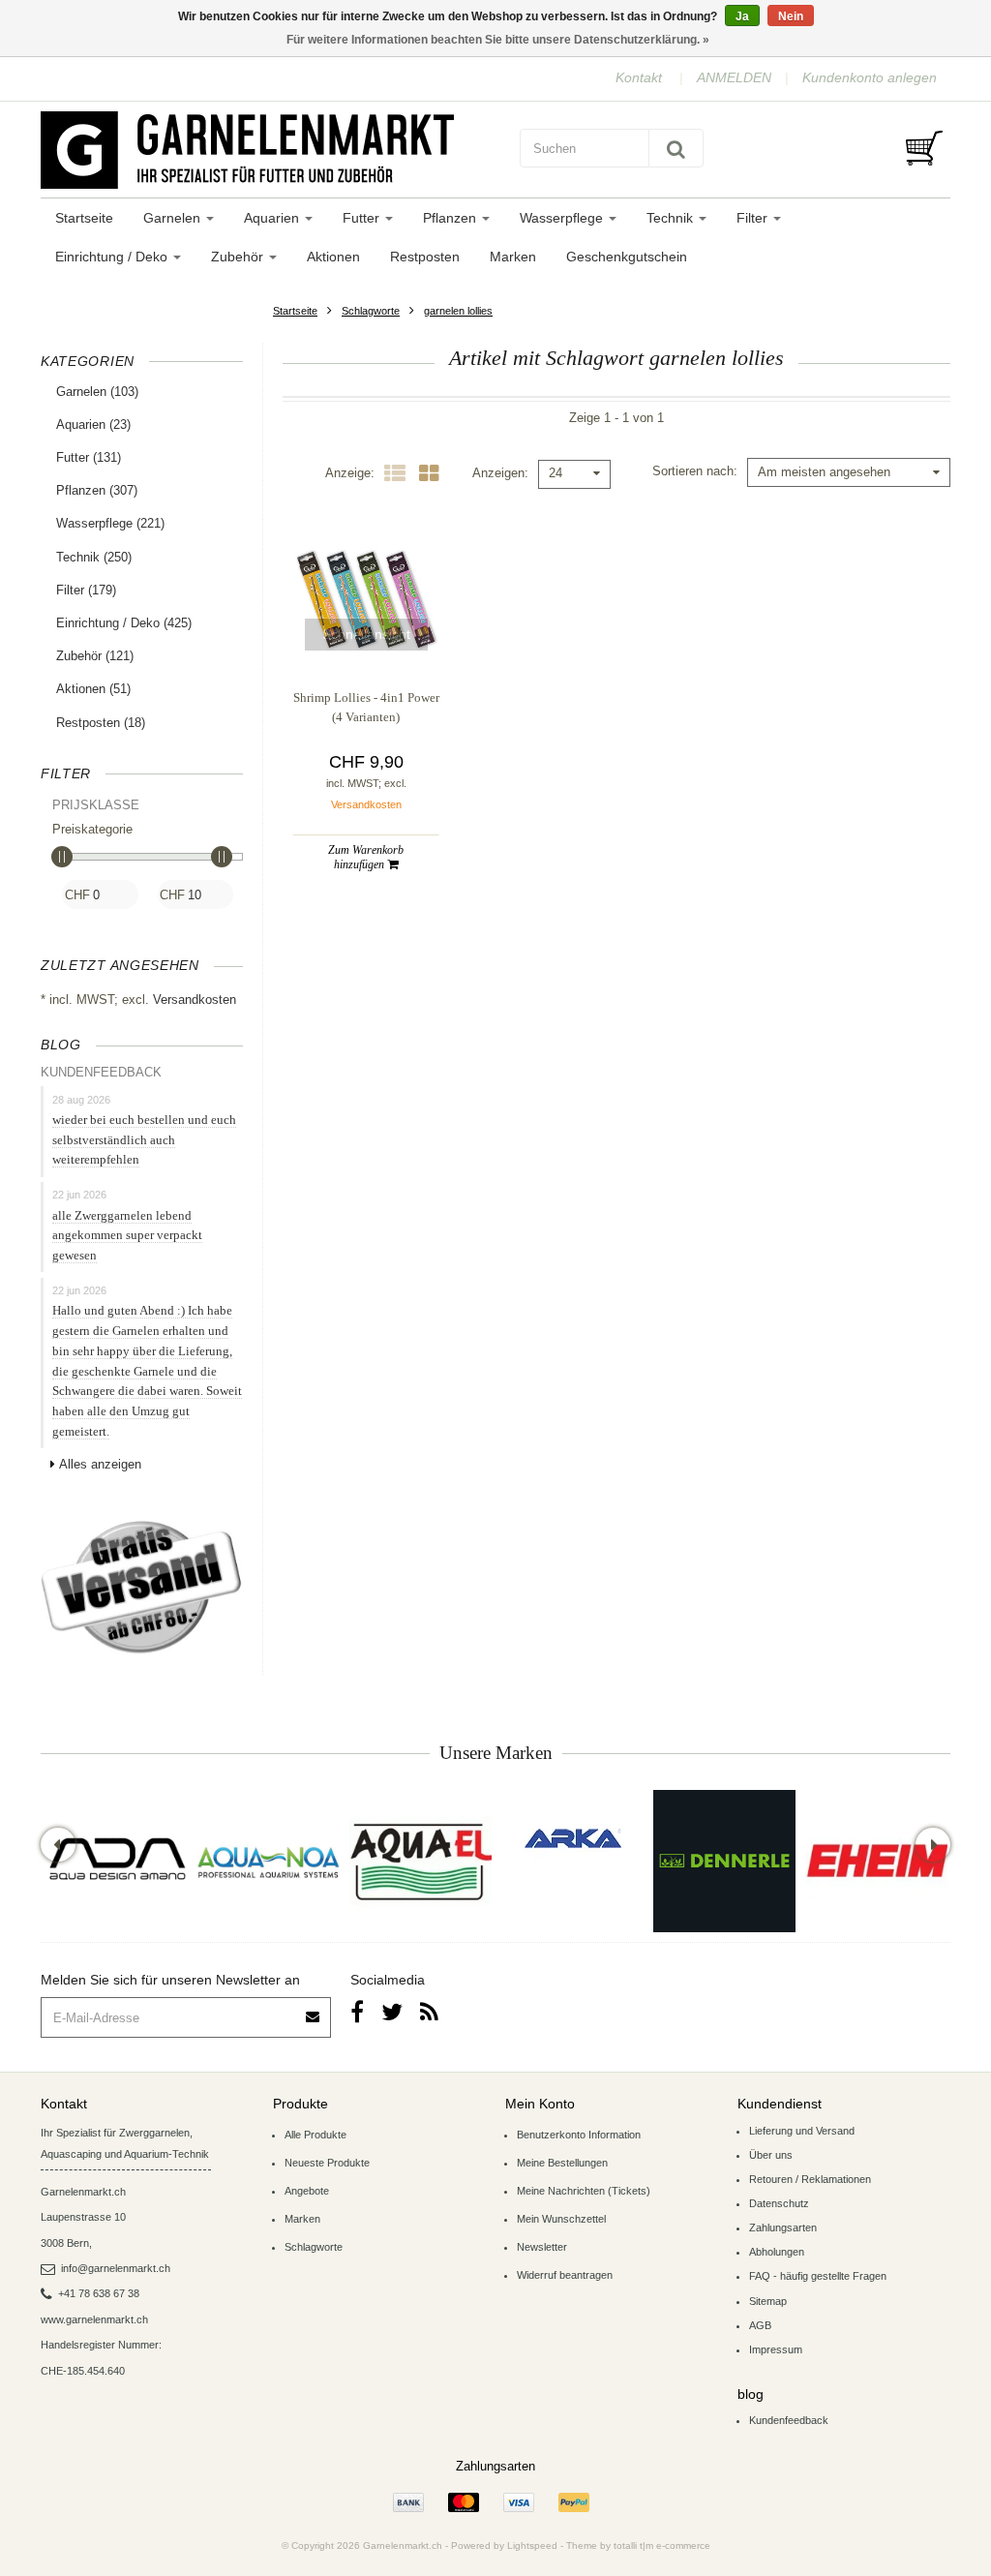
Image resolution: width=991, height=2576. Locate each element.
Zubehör (239, 257)
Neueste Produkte (327, 2163)
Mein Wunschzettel (561, 2219)
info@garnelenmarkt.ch (116, 2268)
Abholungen (777, 2252)
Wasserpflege (563, 218)
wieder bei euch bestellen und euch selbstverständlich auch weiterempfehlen (144, 1140)
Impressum (776, 2349)
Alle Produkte (315, 2135)
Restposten (425, 257)
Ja (742, 16)
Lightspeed (532, 2546)
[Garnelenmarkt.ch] (263, 150)
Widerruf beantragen (565, 2275)
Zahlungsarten (783, 2227)
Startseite (84, 218)
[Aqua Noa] (269, 1861)
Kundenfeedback (789, 2420)
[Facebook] (357, 2012)
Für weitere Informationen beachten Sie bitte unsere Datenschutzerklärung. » (498, 40)
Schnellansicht (366, 634)
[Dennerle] (724, 1861)
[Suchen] (676, 148)
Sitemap (768, 2301)
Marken (513, 257)
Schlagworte (371, 311)
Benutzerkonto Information (579, 2135)
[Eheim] (876, 1861)
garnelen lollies (458, 311)
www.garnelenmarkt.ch (94, 2319)
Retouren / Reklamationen (810, 2179)
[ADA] (117, 1861)
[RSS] (429, 2012)
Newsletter (542, 2247)
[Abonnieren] (314, 2010)
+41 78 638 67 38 (99, 2293)
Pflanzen (451, 218)
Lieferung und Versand (802, 2131)
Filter (754, 218)
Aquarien (273, 218)
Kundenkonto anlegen (870, 77)
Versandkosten (195, 1000)
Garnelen (174, 218)
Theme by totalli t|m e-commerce (638, 2546)
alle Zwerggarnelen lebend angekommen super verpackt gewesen (127, 1236)
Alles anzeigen (100, 1464)
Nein (791, 16)
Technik (672, 218)
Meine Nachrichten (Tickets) (584, 2191)
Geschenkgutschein (627, 257)
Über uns (771, 2155)
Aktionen (333, 257)
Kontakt (639, 77)
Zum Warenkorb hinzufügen (366, 857)
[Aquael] (420, 1861)
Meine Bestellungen (562, 2163)
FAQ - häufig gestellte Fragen (818, 2276)
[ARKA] (573, 1838)
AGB (760, 2325)
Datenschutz (779, 2203)
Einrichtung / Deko (113, 257)
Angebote (307, 2191)
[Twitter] (392, 2012)
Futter (363, 218)
